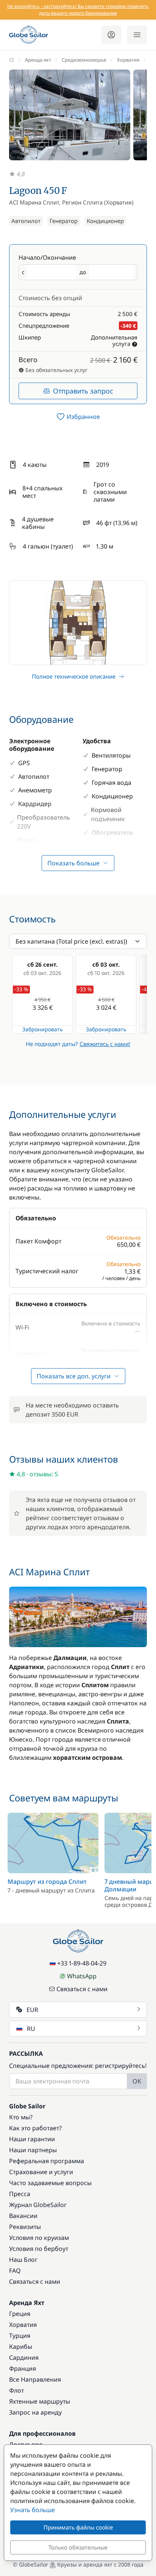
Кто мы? (21, 2117)
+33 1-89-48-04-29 (82, 1963)
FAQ (15, 2271)
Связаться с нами (82, 1989)
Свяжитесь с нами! (105, 1044)
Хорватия (128, 60)
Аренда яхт (38, 60)
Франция (23, 2368)
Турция (20, 2336)
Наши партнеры (33, 2150)
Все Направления (35, 2379)
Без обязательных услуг (56, 370)
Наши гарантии (32, 2139)
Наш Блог (23, 2260)
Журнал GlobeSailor (38, 2205)
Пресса (20, 2194)
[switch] (78, 417)
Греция (20, 2314)
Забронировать (43, 1029)
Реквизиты (25, 2227)
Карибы (21, 2347)
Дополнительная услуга (114, 340)
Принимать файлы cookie (78, 2527)
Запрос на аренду (35, 2412)
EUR (32, 2010)
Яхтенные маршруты (40, 2401)
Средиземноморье (84, 60)
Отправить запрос (83, 391)
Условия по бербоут (39, 2249)
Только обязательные (78, 2547)
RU (31, 2029)
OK (137, 2081)
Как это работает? (35, 2128)
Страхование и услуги (41, 2172)
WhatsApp (82, 1976)
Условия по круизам (39, 2238)
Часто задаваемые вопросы (50, 2183)
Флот (16, 2390)
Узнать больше (33, 2510)
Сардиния (24, 2357)
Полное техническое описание (74, 676)
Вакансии (23, 2216)
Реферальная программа (47, 2161)
